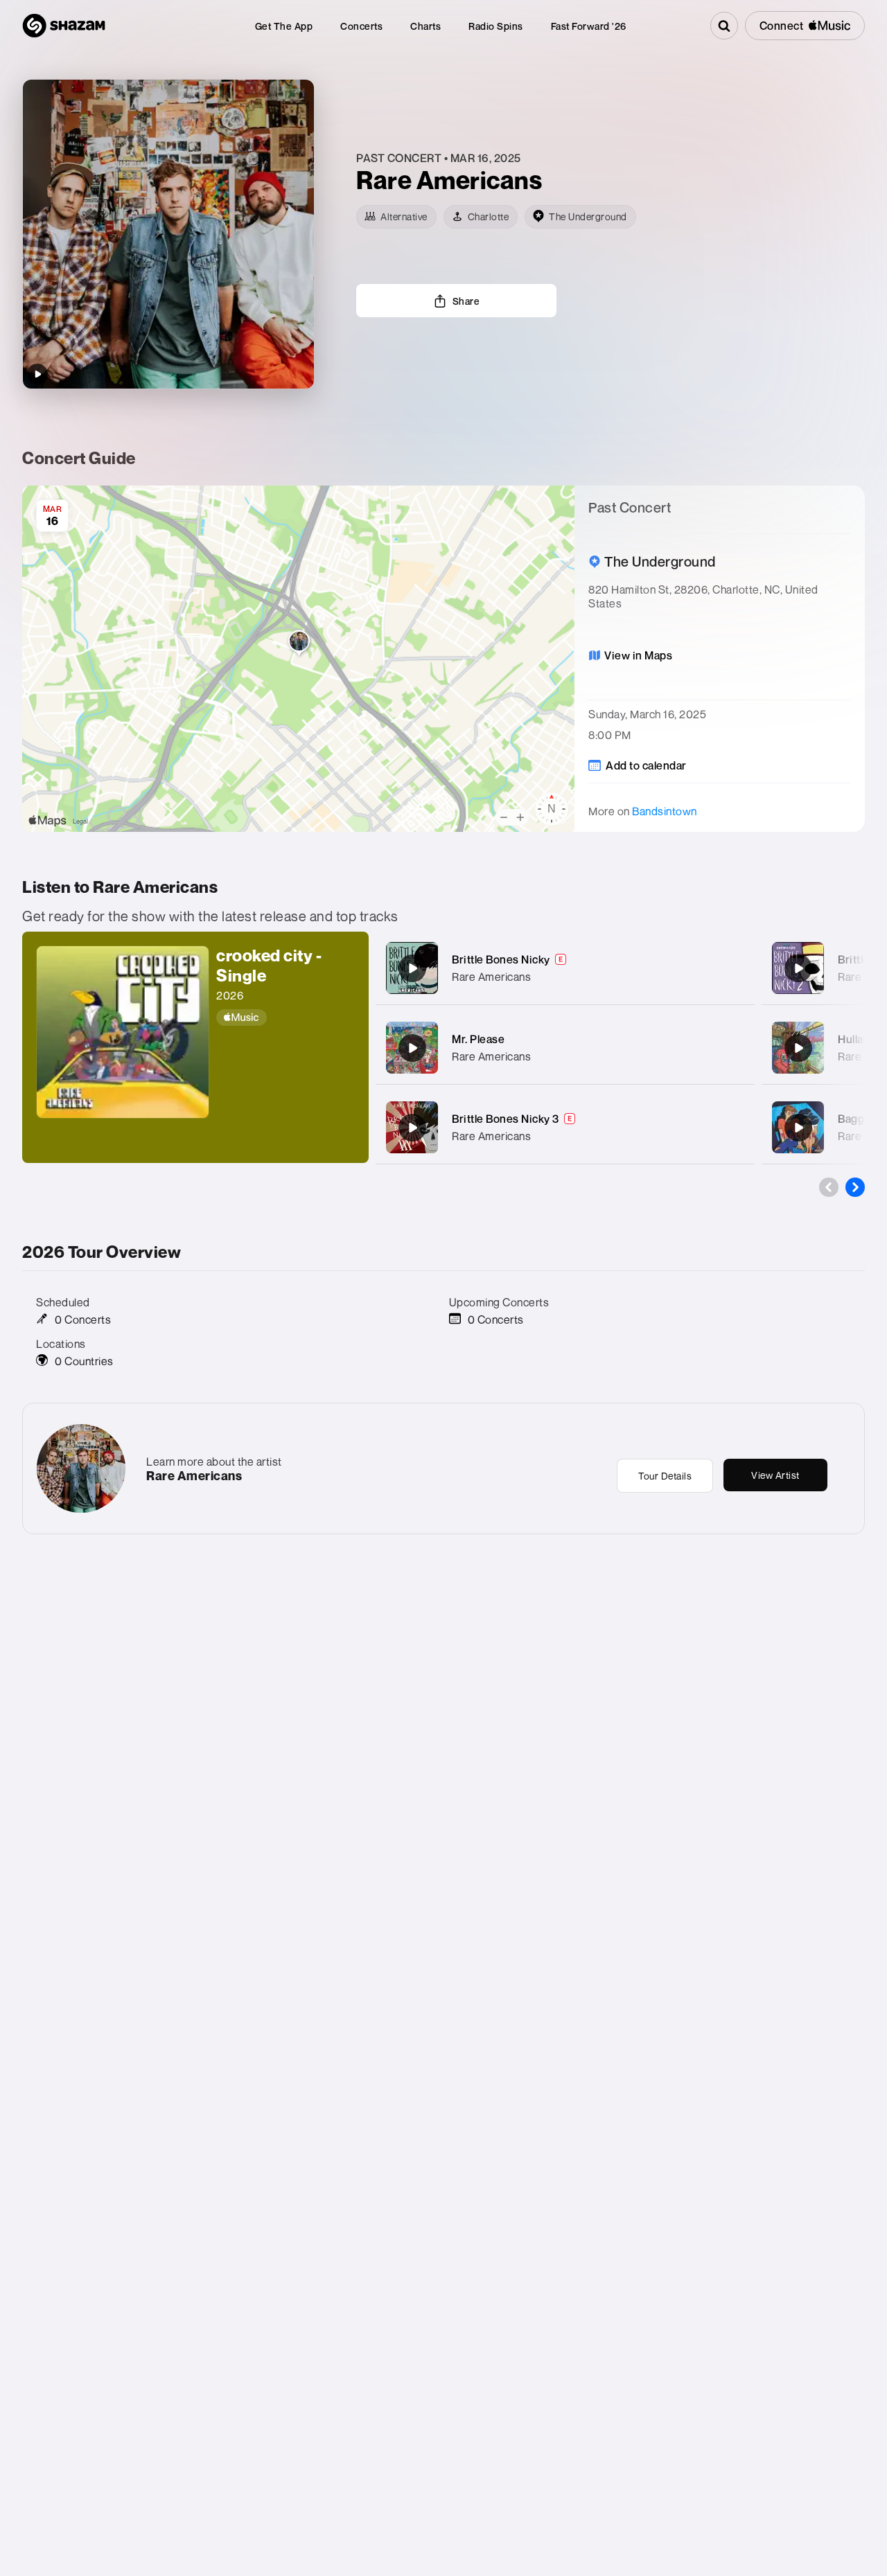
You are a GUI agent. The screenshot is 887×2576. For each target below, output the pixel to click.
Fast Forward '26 (589, 26)
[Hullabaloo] (798, 1048)
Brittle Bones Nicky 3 (506, 1119)
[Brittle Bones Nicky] (412, 968)
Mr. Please (478, 1039)
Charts (425, 26)
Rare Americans (491, 977)
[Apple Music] (286, 1018)
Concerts (361, 26)
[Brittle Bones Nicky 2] (798, 968)
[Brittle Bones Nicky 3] (412, 1128)
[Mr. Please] (412, 1048)
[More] (736, 968)
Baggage (861, 1119)
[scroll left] (829, 1187)
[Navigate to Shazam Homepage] (64, 26)
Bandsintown (665, 811)
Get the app (284, 26)
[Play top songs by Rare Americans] (37, 374)
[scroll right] (855, 1187)
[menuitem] (284, 26)
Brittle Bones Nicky (501, 959)
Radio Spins (496, 26)
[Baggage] (798, 1128)
